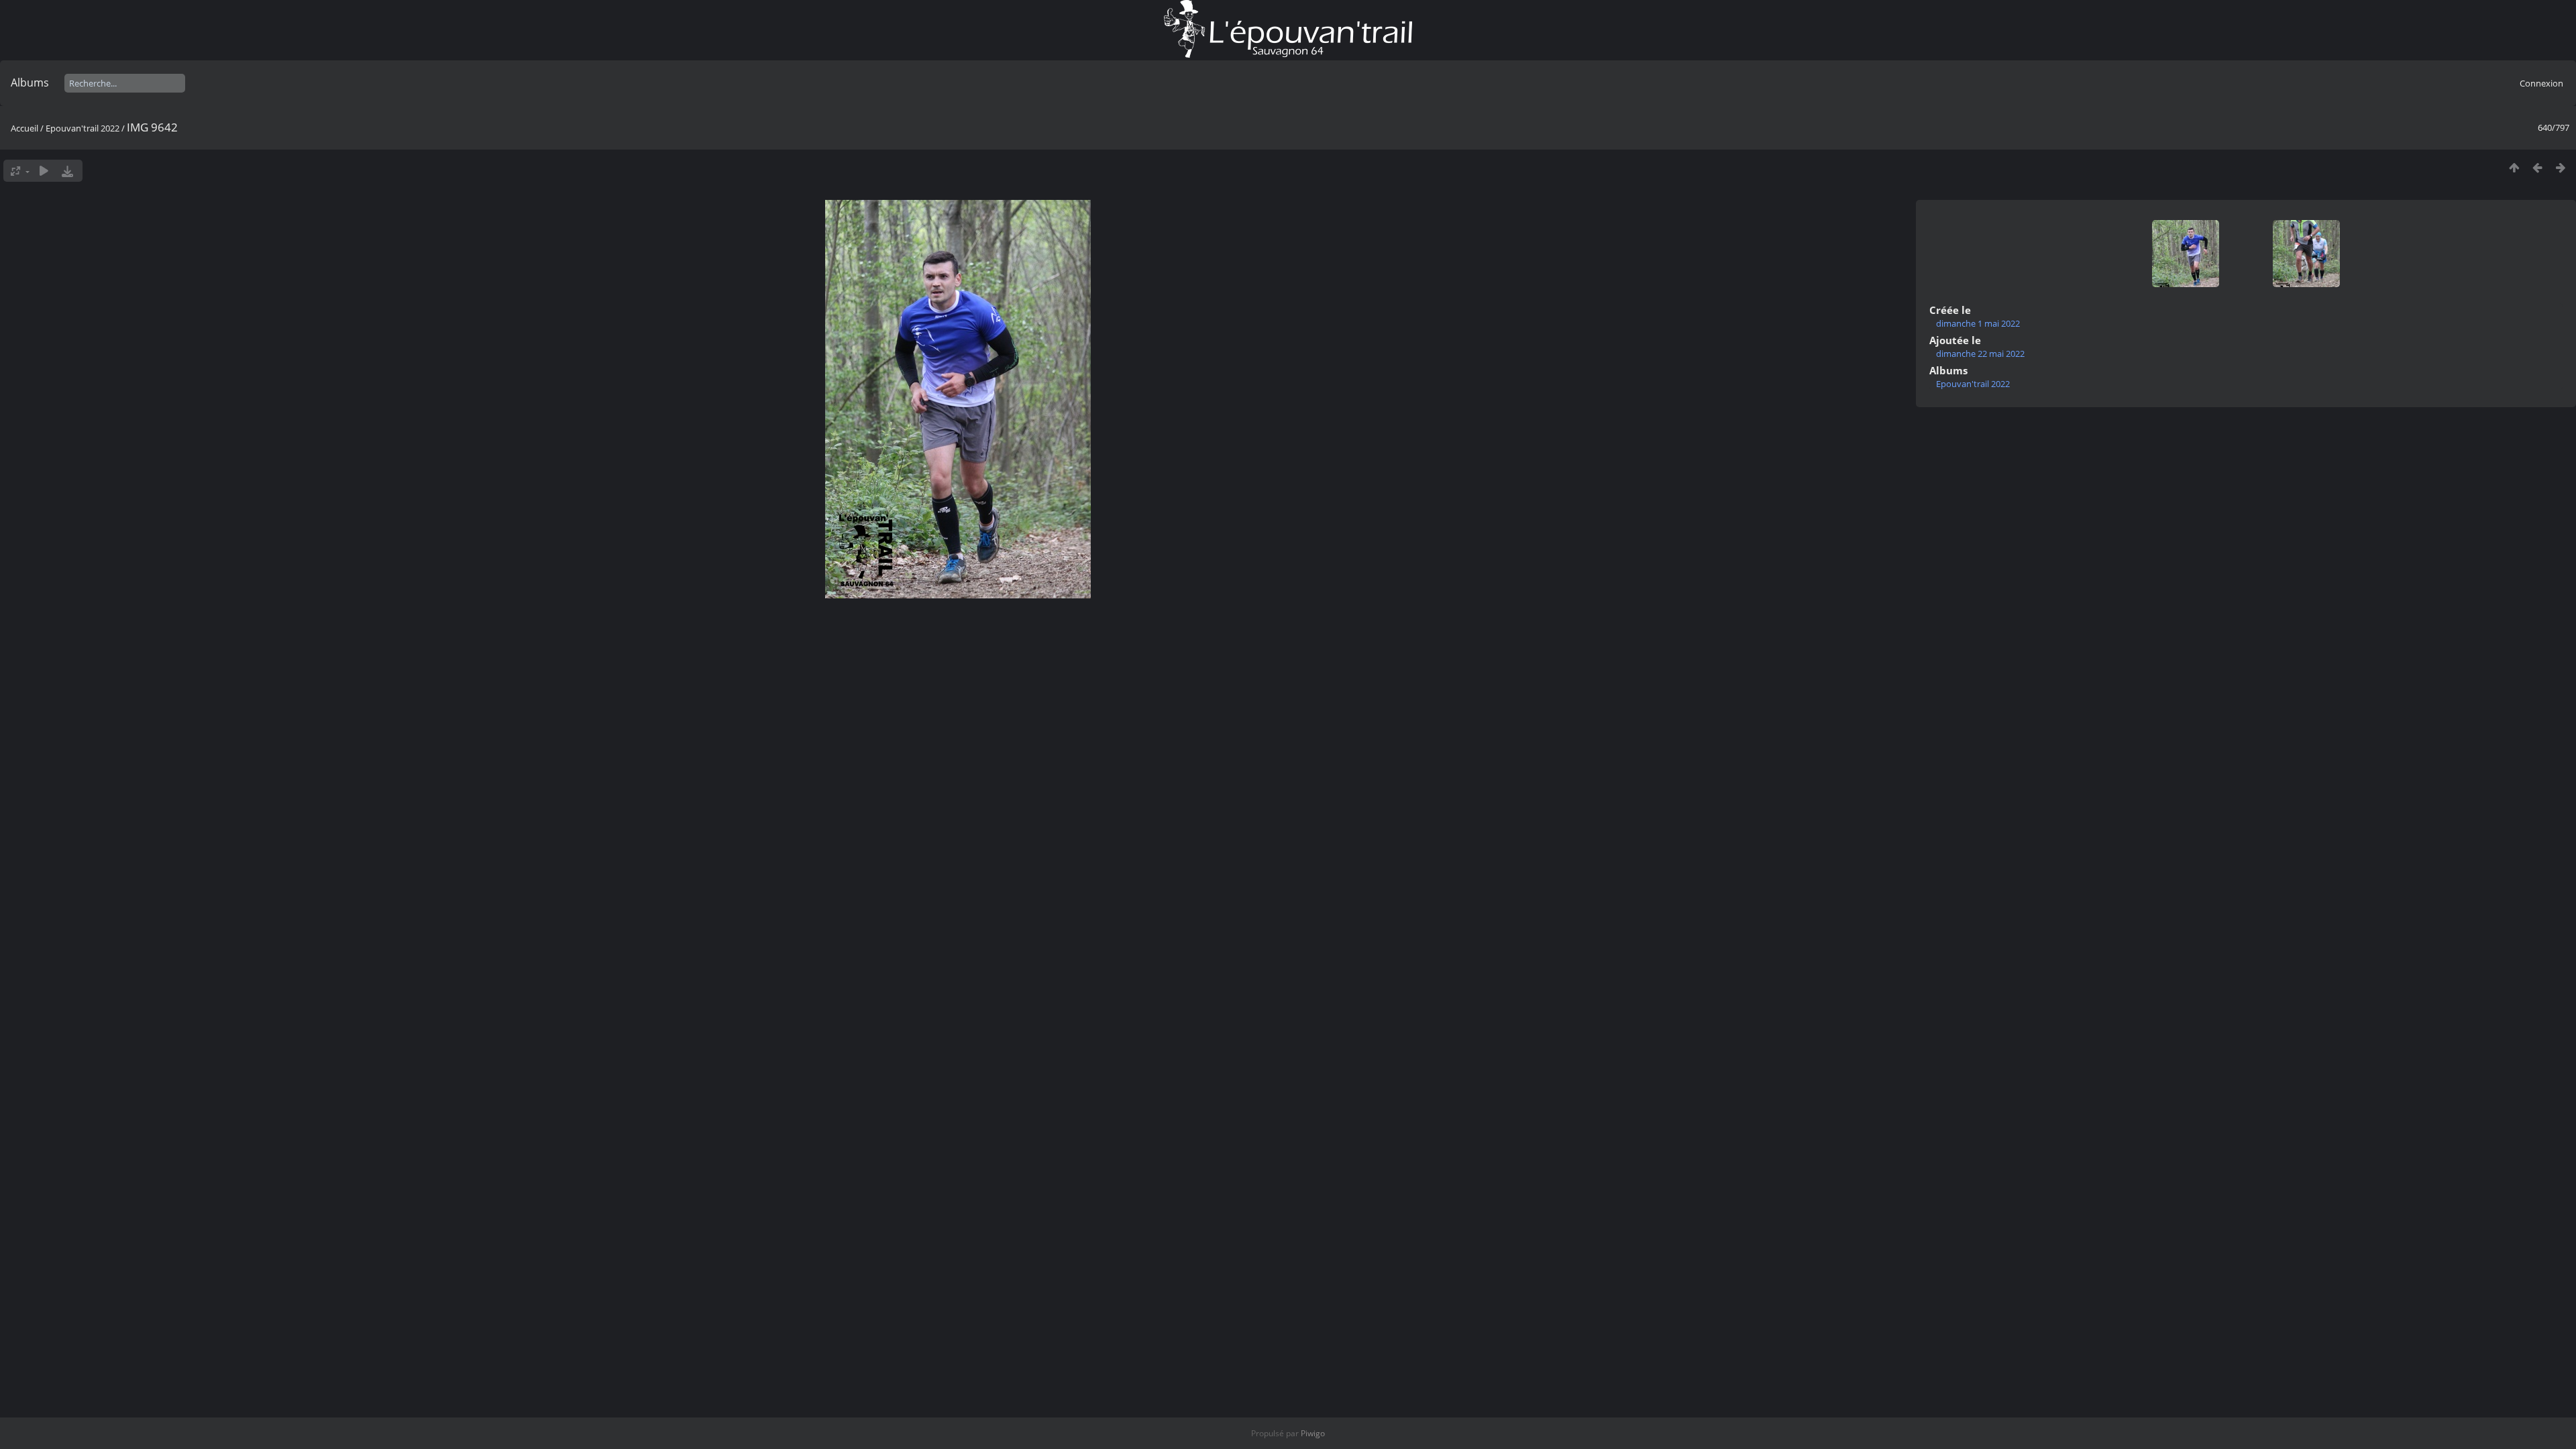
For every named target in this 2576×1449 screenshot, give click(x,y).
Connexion (2541, 83)
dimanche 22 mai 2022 (1980, 354)
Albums (30, 83)
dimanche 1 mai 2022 (1978, 323)
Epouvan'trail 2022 (83, 128)
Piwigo (1313, 1433)
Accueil (24, 128)
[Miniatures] (2514, 167)
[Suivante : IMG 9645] (2561, 167)
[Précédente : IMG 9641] (2537, 167)
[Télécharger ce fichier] (67, 171)
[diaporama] (44, 171)
